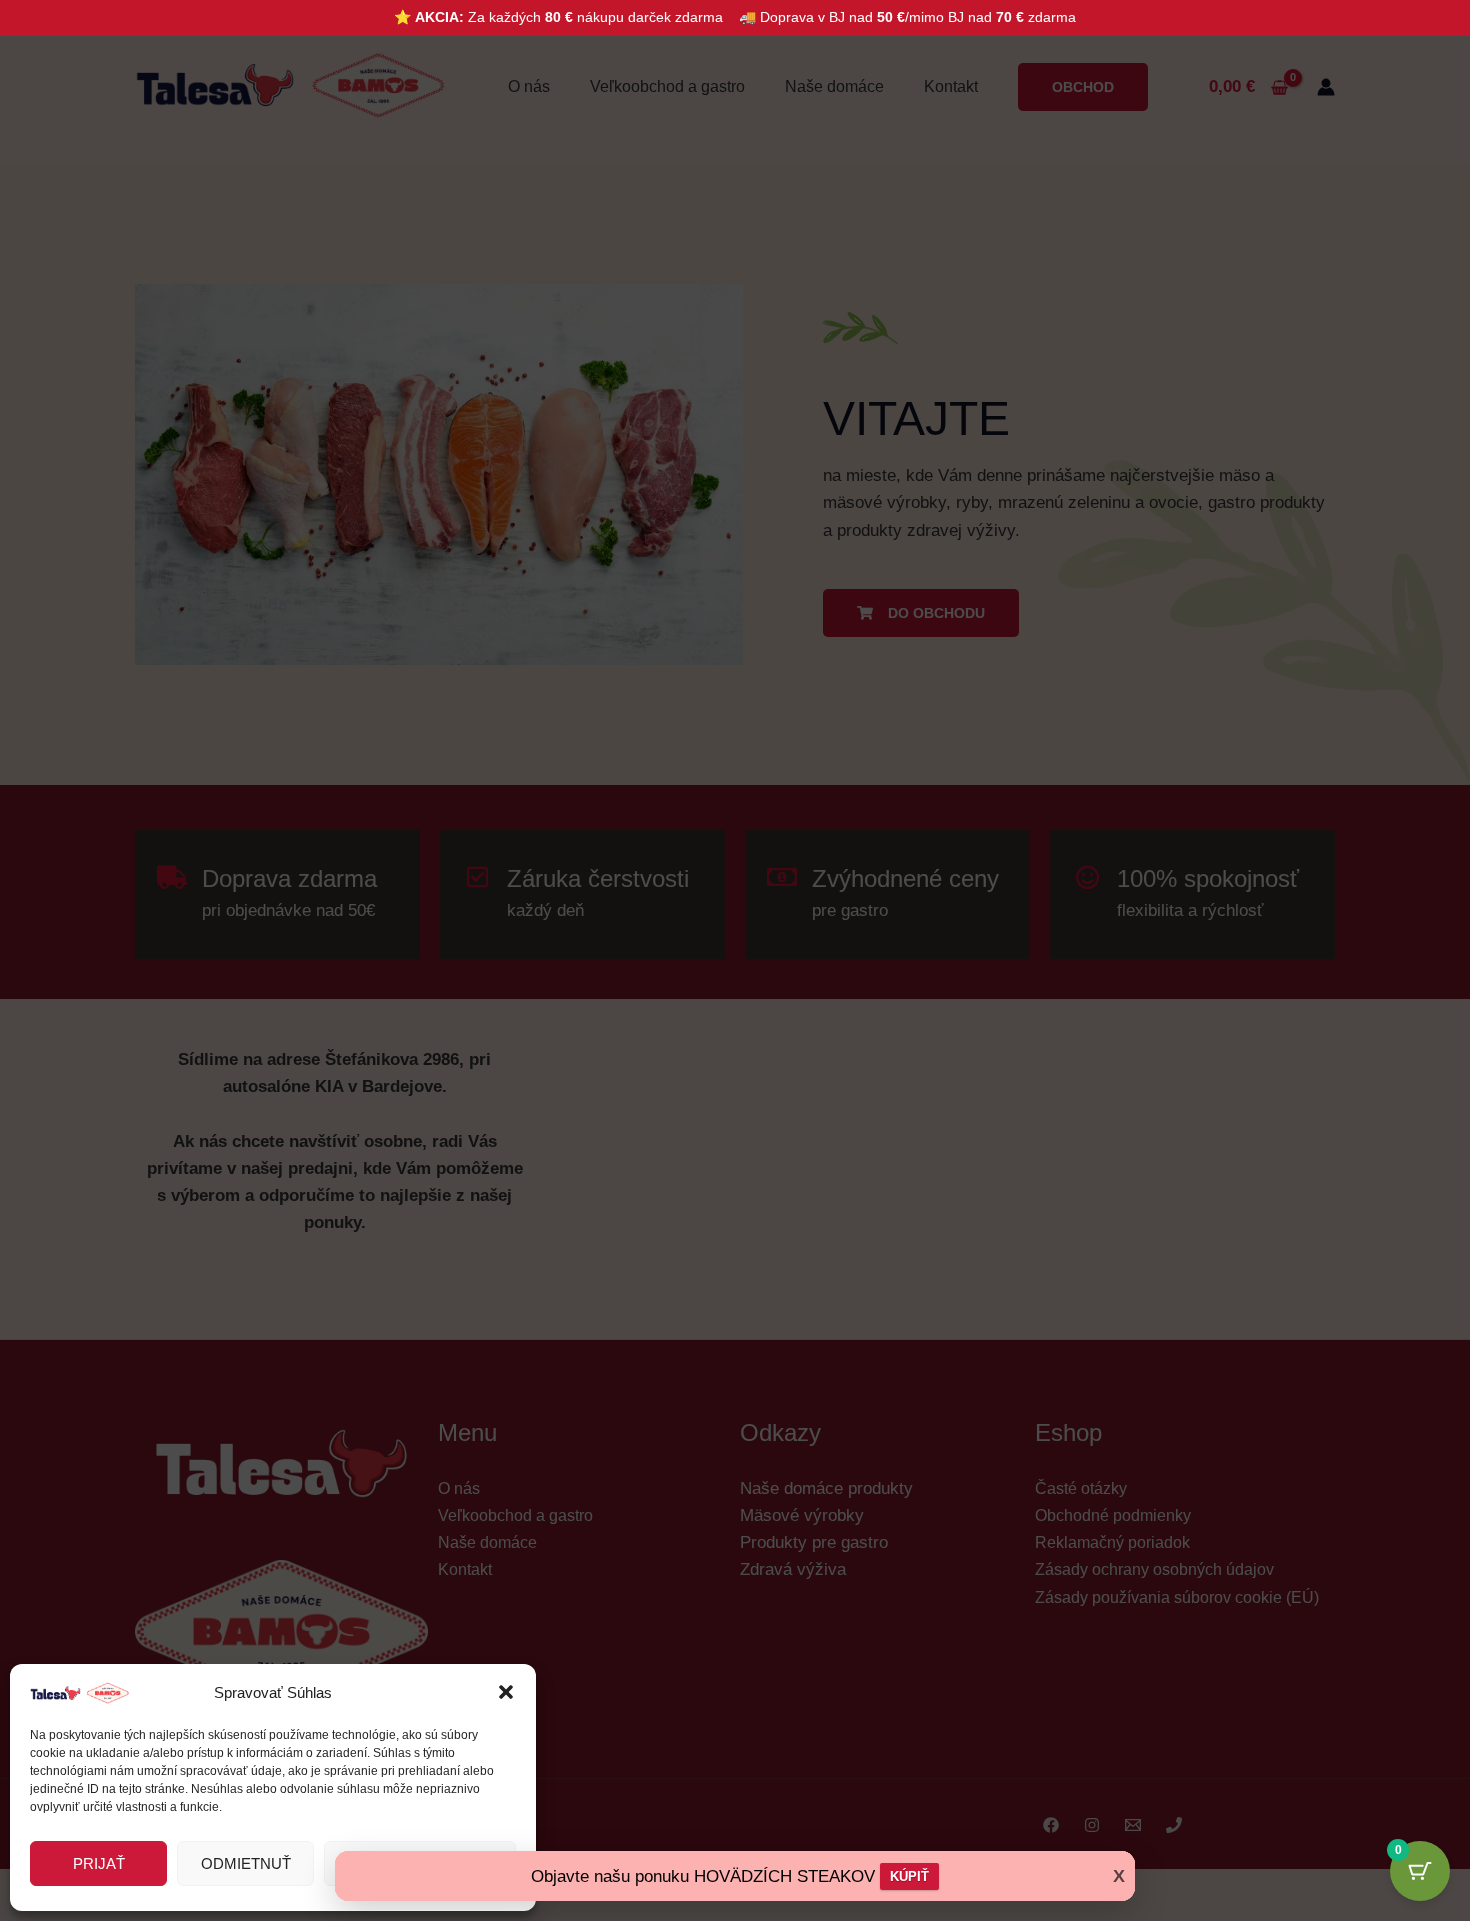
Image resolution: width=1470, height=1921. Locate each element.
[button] (506, 1692)
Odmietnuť (246, 1863)
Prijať (99, 1863)
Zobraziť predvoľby (420, 1863)
